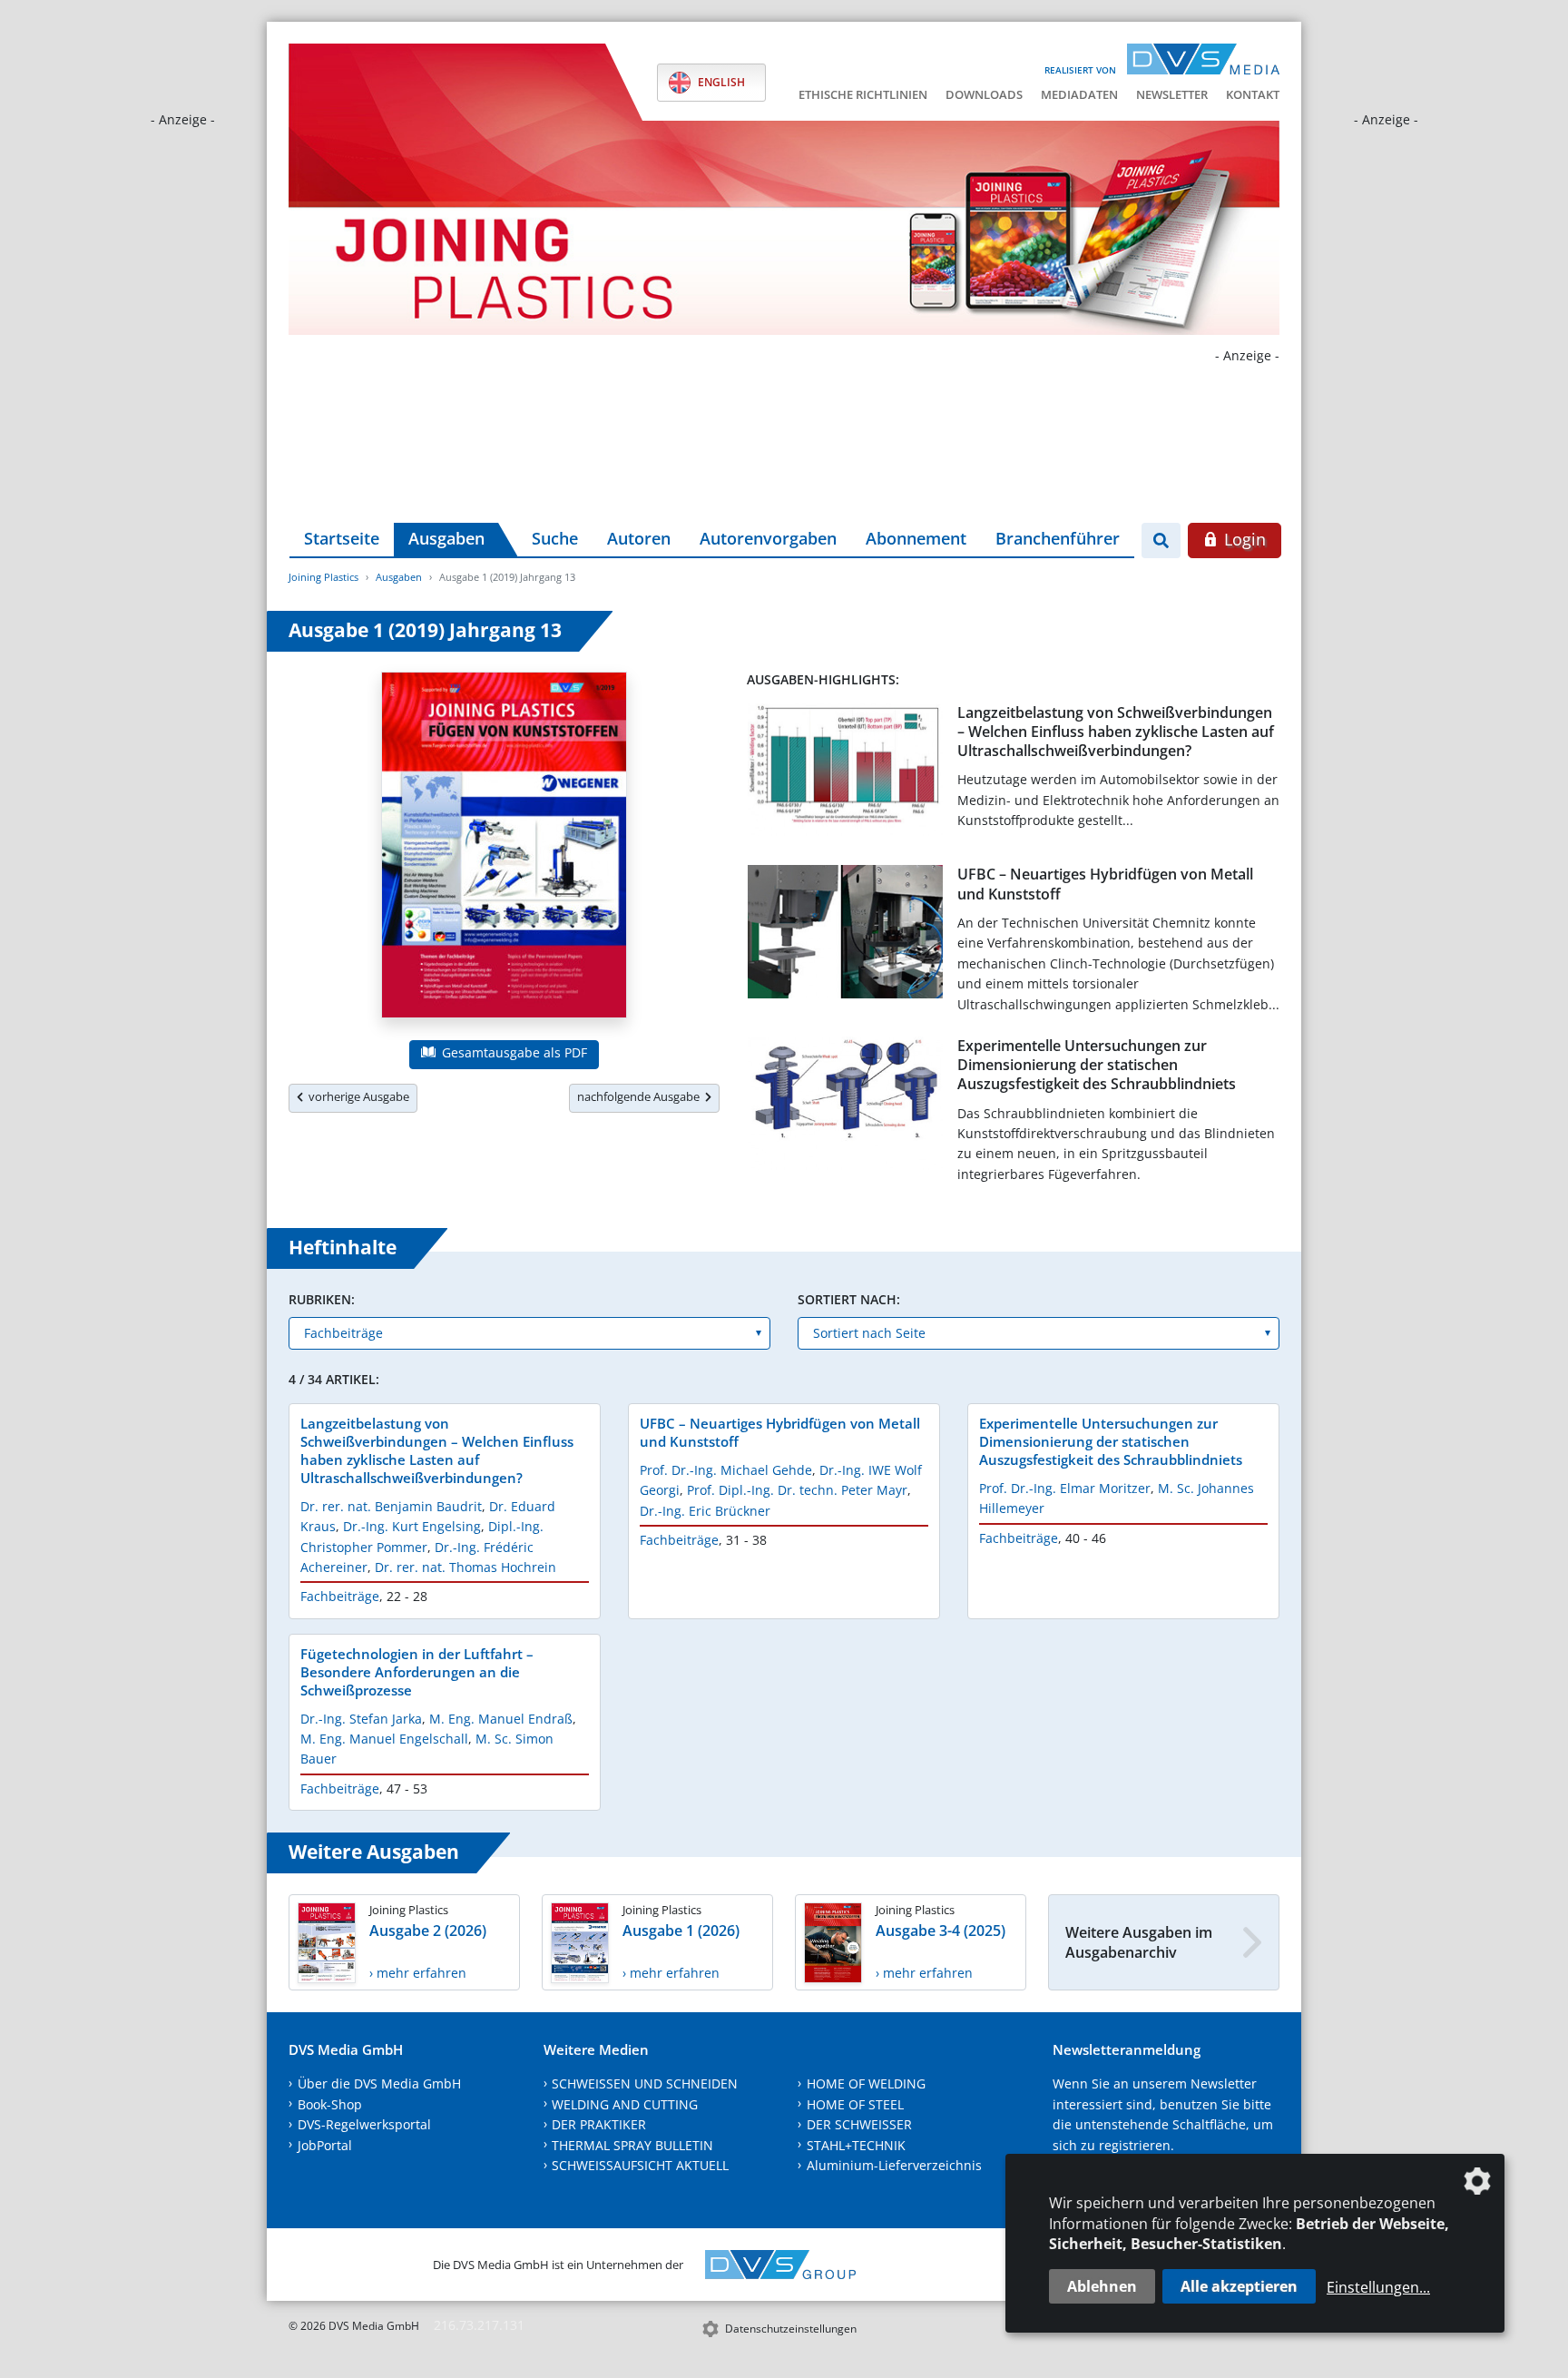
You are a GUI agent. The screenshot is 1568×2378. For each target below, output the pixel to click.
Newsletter (1172, 94)
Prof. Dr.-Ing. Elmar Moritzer (1065, 1488)
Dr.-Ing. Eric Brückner (705, 1511)
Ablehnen (1102, 2286)
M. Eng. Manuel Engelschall (384, 1739)
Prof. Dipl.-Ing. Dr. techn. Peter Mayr (797, 1490)
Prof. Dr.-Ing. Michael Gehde (726, 1470)
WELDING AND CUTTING (625, 2104)
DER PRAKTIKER (599, 2124)
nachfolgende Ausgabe (641, 1096)
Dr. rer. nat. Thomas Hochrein (465, 1567)
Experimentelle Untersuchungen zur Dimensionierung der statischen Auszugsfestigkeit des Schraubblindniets (1097, 1065)
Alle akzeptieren (1239, 2286)
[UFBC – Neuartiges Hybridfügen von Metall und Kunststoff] (845, 935)
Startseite (342, 538)
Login (1243, 539)
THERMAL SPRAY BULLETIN (632, 2145)
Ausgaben (446, 538)
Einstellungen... (1378, 2287)
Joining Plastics (323, 577)
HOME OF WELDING (866, 2083)
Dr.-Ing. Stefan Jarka (361, 1719)
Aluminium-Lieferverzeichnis (894, 2165)
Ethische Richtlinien (863, 94)
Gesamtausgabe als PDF (513, 1052)
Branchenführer (1058, 538)
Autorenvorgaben (768, 538)
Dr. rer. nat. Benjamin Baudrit (391, 1506)
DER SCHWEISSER (859, 2124)
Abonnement (916, 538)
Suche (555, 538)
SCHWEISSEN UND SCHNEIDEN (645, 2083)
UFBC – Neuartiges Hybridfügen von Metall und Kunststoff (1105, 884)
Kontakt (1253, 94)
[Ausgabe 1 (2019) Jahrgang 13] (504, 849)
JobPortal (325, 2145)
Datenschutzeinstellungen (791, 2329)
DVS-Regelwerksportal (364, 2124)
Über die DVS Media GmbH (379, 2083)
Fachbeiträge (340, 1596)
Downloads (984, 94)
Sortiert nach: (849, 1299)
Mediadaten (1079, 94)
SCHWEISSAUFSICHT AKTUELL (640, 2165)
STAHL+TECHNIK (856, 2145)
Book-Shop (330, 2104)
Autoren (639, 538)
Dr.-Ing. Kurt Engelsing (412, 1526)
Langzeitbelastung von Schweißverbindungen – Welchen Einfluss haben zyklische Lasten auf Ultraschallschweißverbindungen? (1116, 732)
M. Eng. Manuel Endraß (501, 1719)
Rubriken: (322, 1299)
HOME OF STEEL (855, 2104)
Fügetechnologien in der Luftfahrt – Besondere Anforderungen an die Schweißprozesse (417, 1672)
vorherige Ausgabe (356, 1096)
